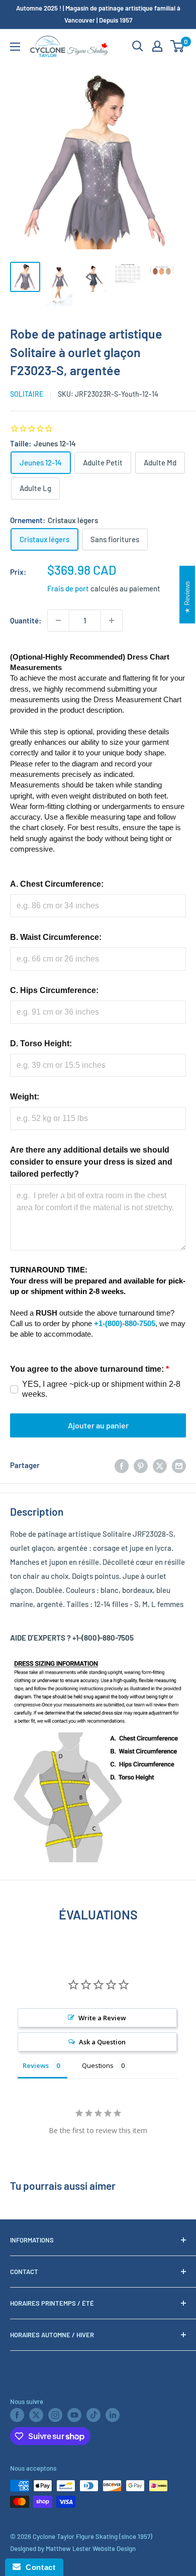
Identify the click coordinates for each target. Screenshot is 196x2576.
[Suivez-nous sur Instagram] (55, 2415)
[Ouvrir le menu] (15, 47)
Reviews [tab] (36, 2065)
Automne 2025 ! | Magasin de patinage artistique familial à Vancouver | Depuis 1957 (98, 14)
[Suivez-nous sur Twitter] (36, 2415)
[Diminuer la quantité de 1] (58, 620)
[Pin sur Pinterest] (141, 1465)
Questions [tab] (98, 2065)
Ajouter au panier (98, 1425)
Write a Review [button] (102, 2018)
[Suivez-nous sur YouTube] (74, 2415)
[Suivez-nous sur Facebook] (17, 2415)
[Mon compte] (157, 46)
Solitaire (27, 394)
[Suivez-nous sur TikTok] (93, 2415)
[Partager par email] (179, 1465)
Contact (38, 2567)
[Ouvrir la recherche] (138, 46)
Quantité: (26, 620)
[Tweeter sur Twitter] (160, 1465)
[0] (178, 46)
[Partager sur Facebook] (122, 1465)
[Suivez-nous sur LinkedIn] (113, 2415)
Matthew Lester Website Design (91, 2548)
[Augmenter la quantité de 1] (112, 620)
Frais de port (68, 588)
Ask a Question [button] (102, 2042)
